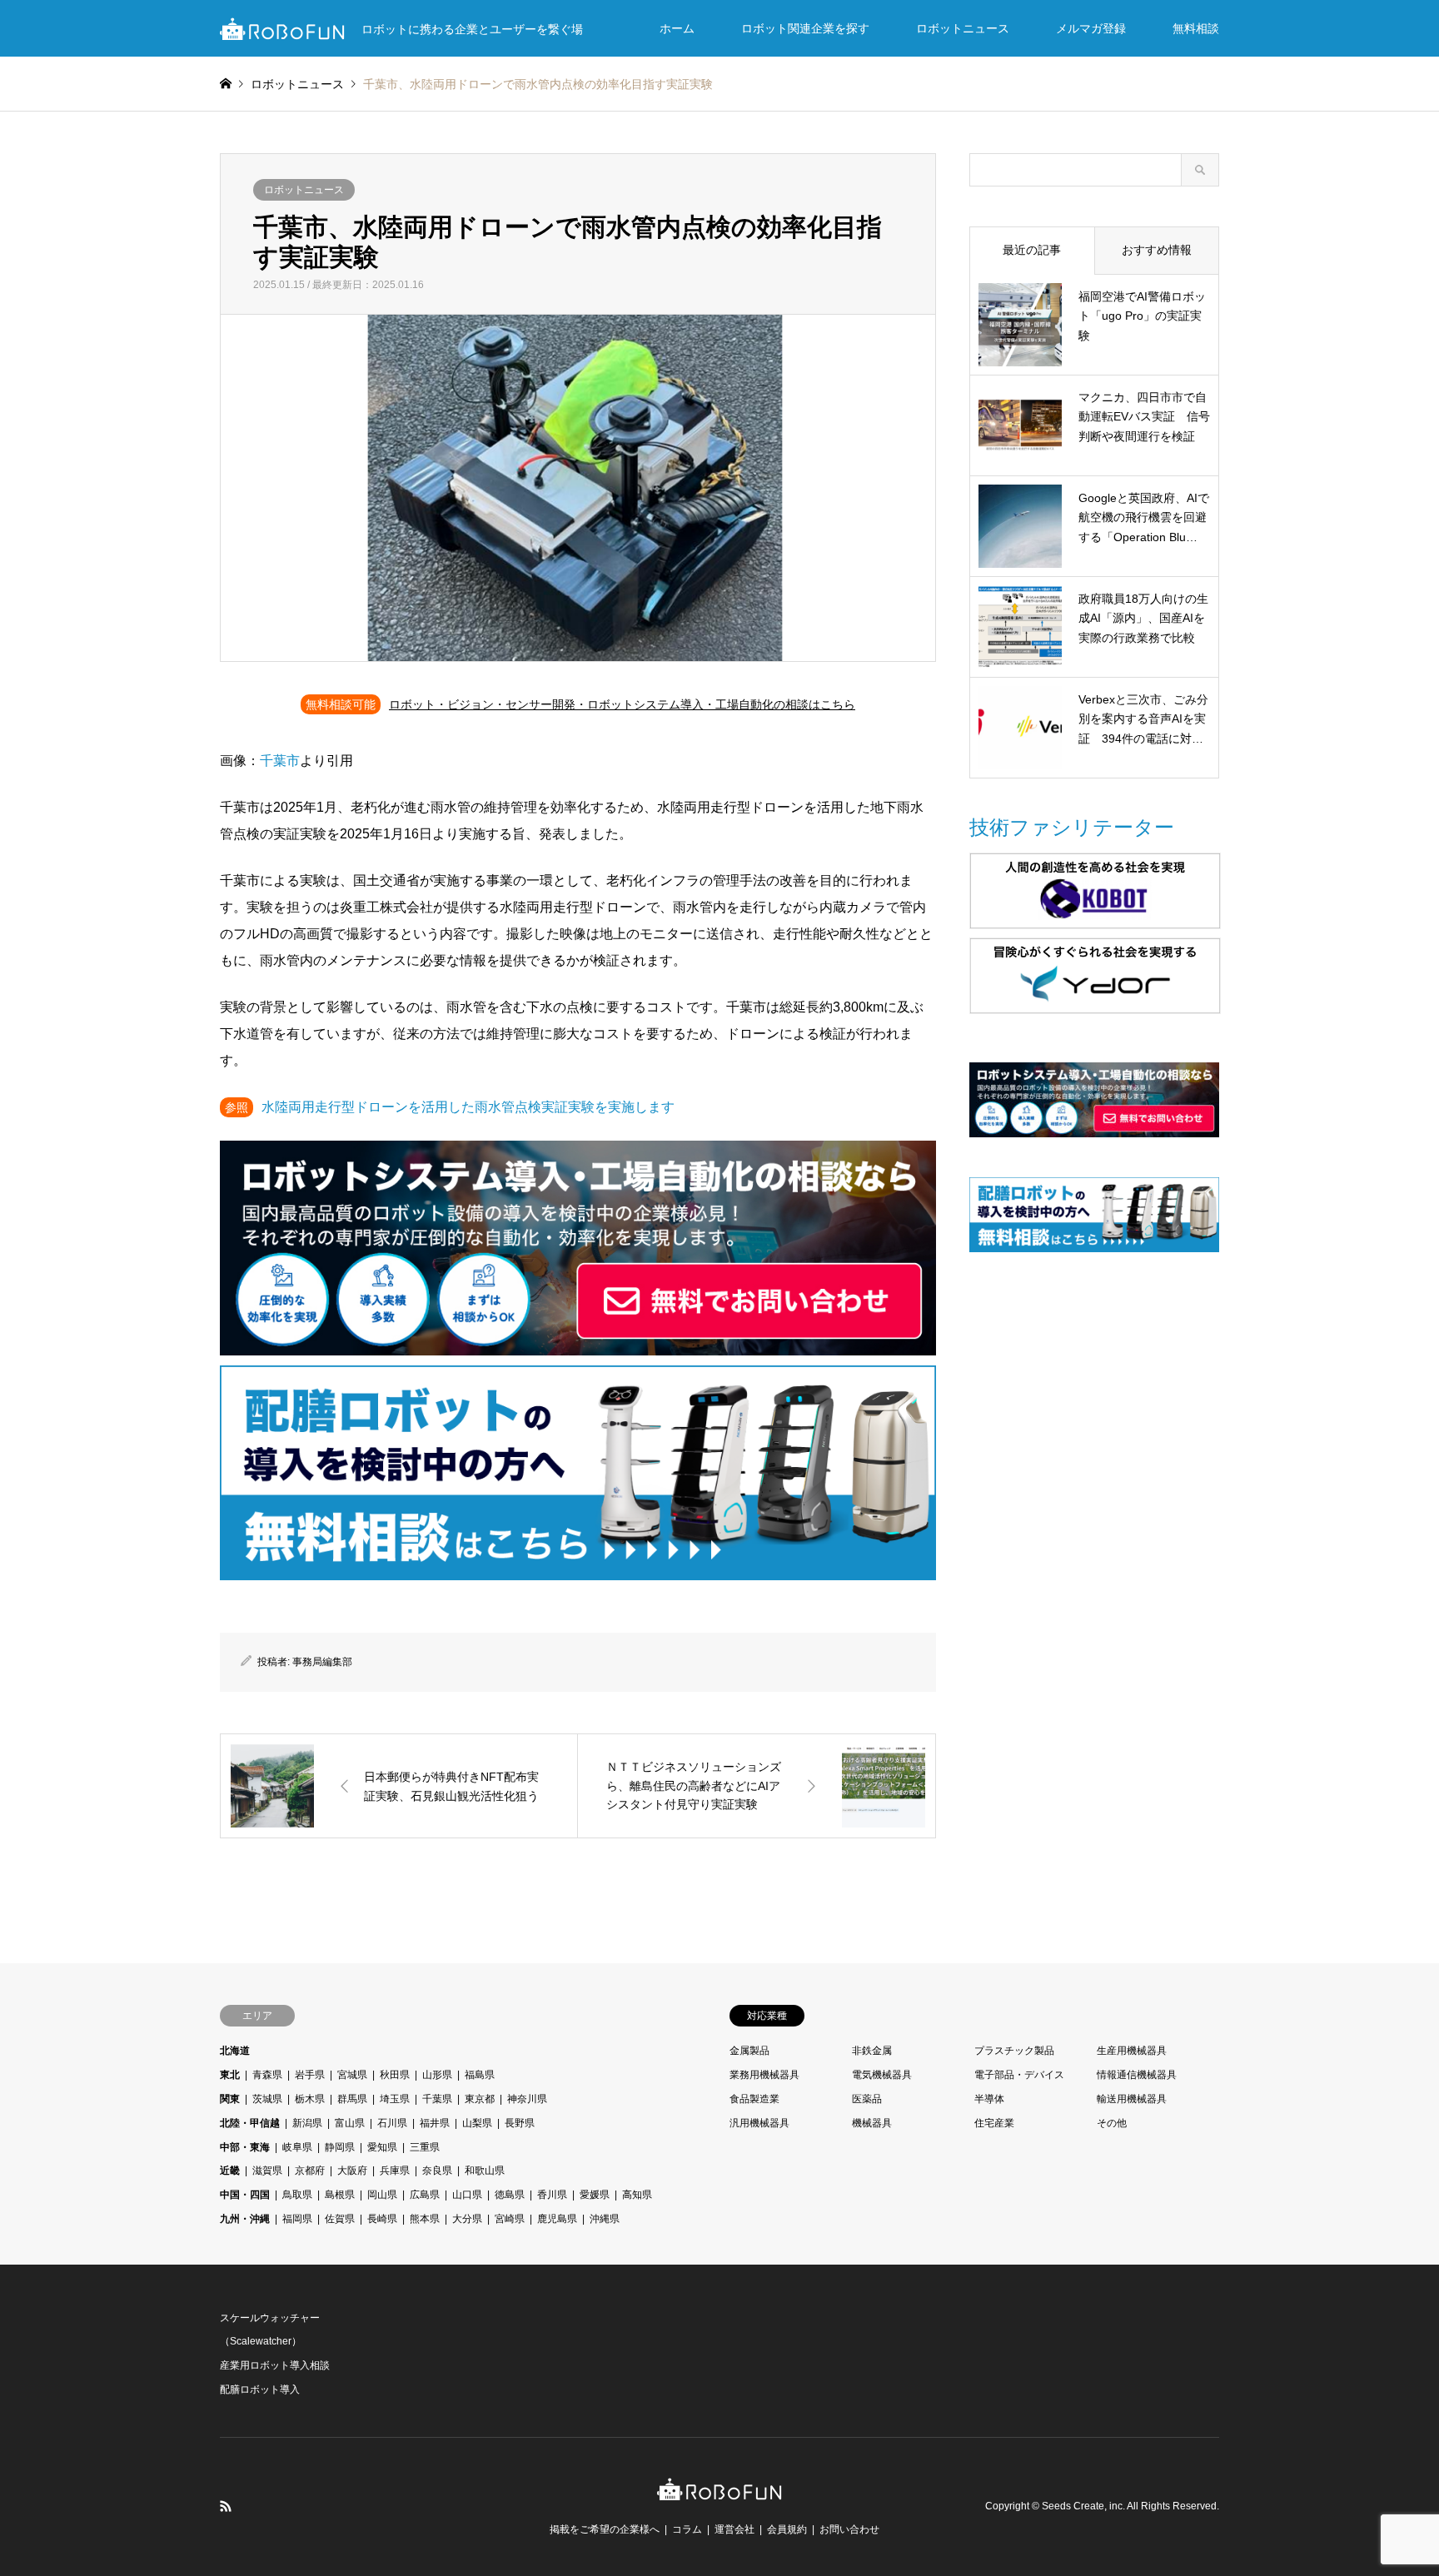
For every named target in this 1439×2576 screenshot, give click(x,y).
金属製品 (749, 2051)
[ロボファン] (719, 2491)
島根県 (340, 2195)
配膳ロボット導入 (260, 2390)
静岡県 (340, 2147)
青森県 (267, 2075)
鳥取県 (297, 2195)
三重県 (425, 2147)
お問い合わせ (849, 2529)
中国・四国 (245, 2195)
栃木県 (310, 2099)
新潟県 (307, 2123)
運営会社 (734, 2529)
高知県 (637, 2195)
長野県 (520, 2123)
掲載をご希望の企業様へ (605, 2529)
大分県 (467, 2219)
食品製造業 (754, 2099)
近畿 (230, 2171)
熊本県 (425, 2219)
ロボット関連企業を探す (805, 28)
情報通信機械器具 (1137, 2075)
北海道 (235, 2051)
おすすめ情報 (1157, 250)
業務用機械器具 (764, 2075)
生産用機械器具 (1132, 2051)
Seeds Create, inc (1082, 2506)
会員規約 (787, 2529)
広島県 (425, 2195)
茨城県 (267, 2099)
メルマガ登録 (1091, 28)
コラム (687, 2529)
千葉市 (280, 761)
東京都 (480, 2099)
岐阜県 (297, 2147)
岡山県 (382, 2195)
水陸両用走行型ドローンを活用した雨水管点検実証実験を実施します (468, 1107)
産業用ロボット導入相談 (275, 2365)
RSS (226, 2506)
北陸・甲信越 (250, 2123)
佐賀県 (340, 2219)
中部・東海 (245, 2147)
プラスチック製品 (1014, 2051)
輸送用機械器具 (1132, 2099)
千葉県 (437, 2099)
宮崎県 (510, 2219)
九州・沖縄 (245, 2219)
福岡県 (297, 2219)
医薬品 (867, 2099)
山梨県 (477, 2123)
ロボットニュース (963, 28)
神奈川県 (527, 2099)
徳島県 (510, 2195)
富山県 (350, 2123)
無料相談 (1196, 28)
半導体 (989, 2099)
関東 (230, 2099)
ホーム (677, 28)
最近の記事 (1032, 250)
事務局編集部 (322, 1662)
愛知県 (382, 2147)
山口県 (467, 2195)
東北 (230, 2075)
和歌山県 (485, 2171)
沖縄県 (605, 2219)
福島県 (480, 2075)
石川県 (392, 2123)
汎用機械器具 (759, 2123)
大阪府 (352, 2171)
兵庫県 (395, 2171)
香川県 (552, 2195)
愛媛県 (595, 2195)
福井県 (435, 2123)
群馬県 (352, 2099)
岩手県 (310, 2075)
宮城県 (352, 2075)
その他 (1112, 2123)
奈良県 (437, 2171)
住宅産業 (994, 2123)
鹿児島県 (557, 2219)
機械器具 (872, 2123)
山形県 (437, 2075)
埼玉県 (395, 2099)
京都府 (310, 2171)
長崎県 (382, 2219)
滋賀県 (267, 2171)
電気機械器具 (882, 2075)
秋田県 (395, 2075)
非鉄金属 (872, 2051)
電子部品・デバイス (1019, 2075)
